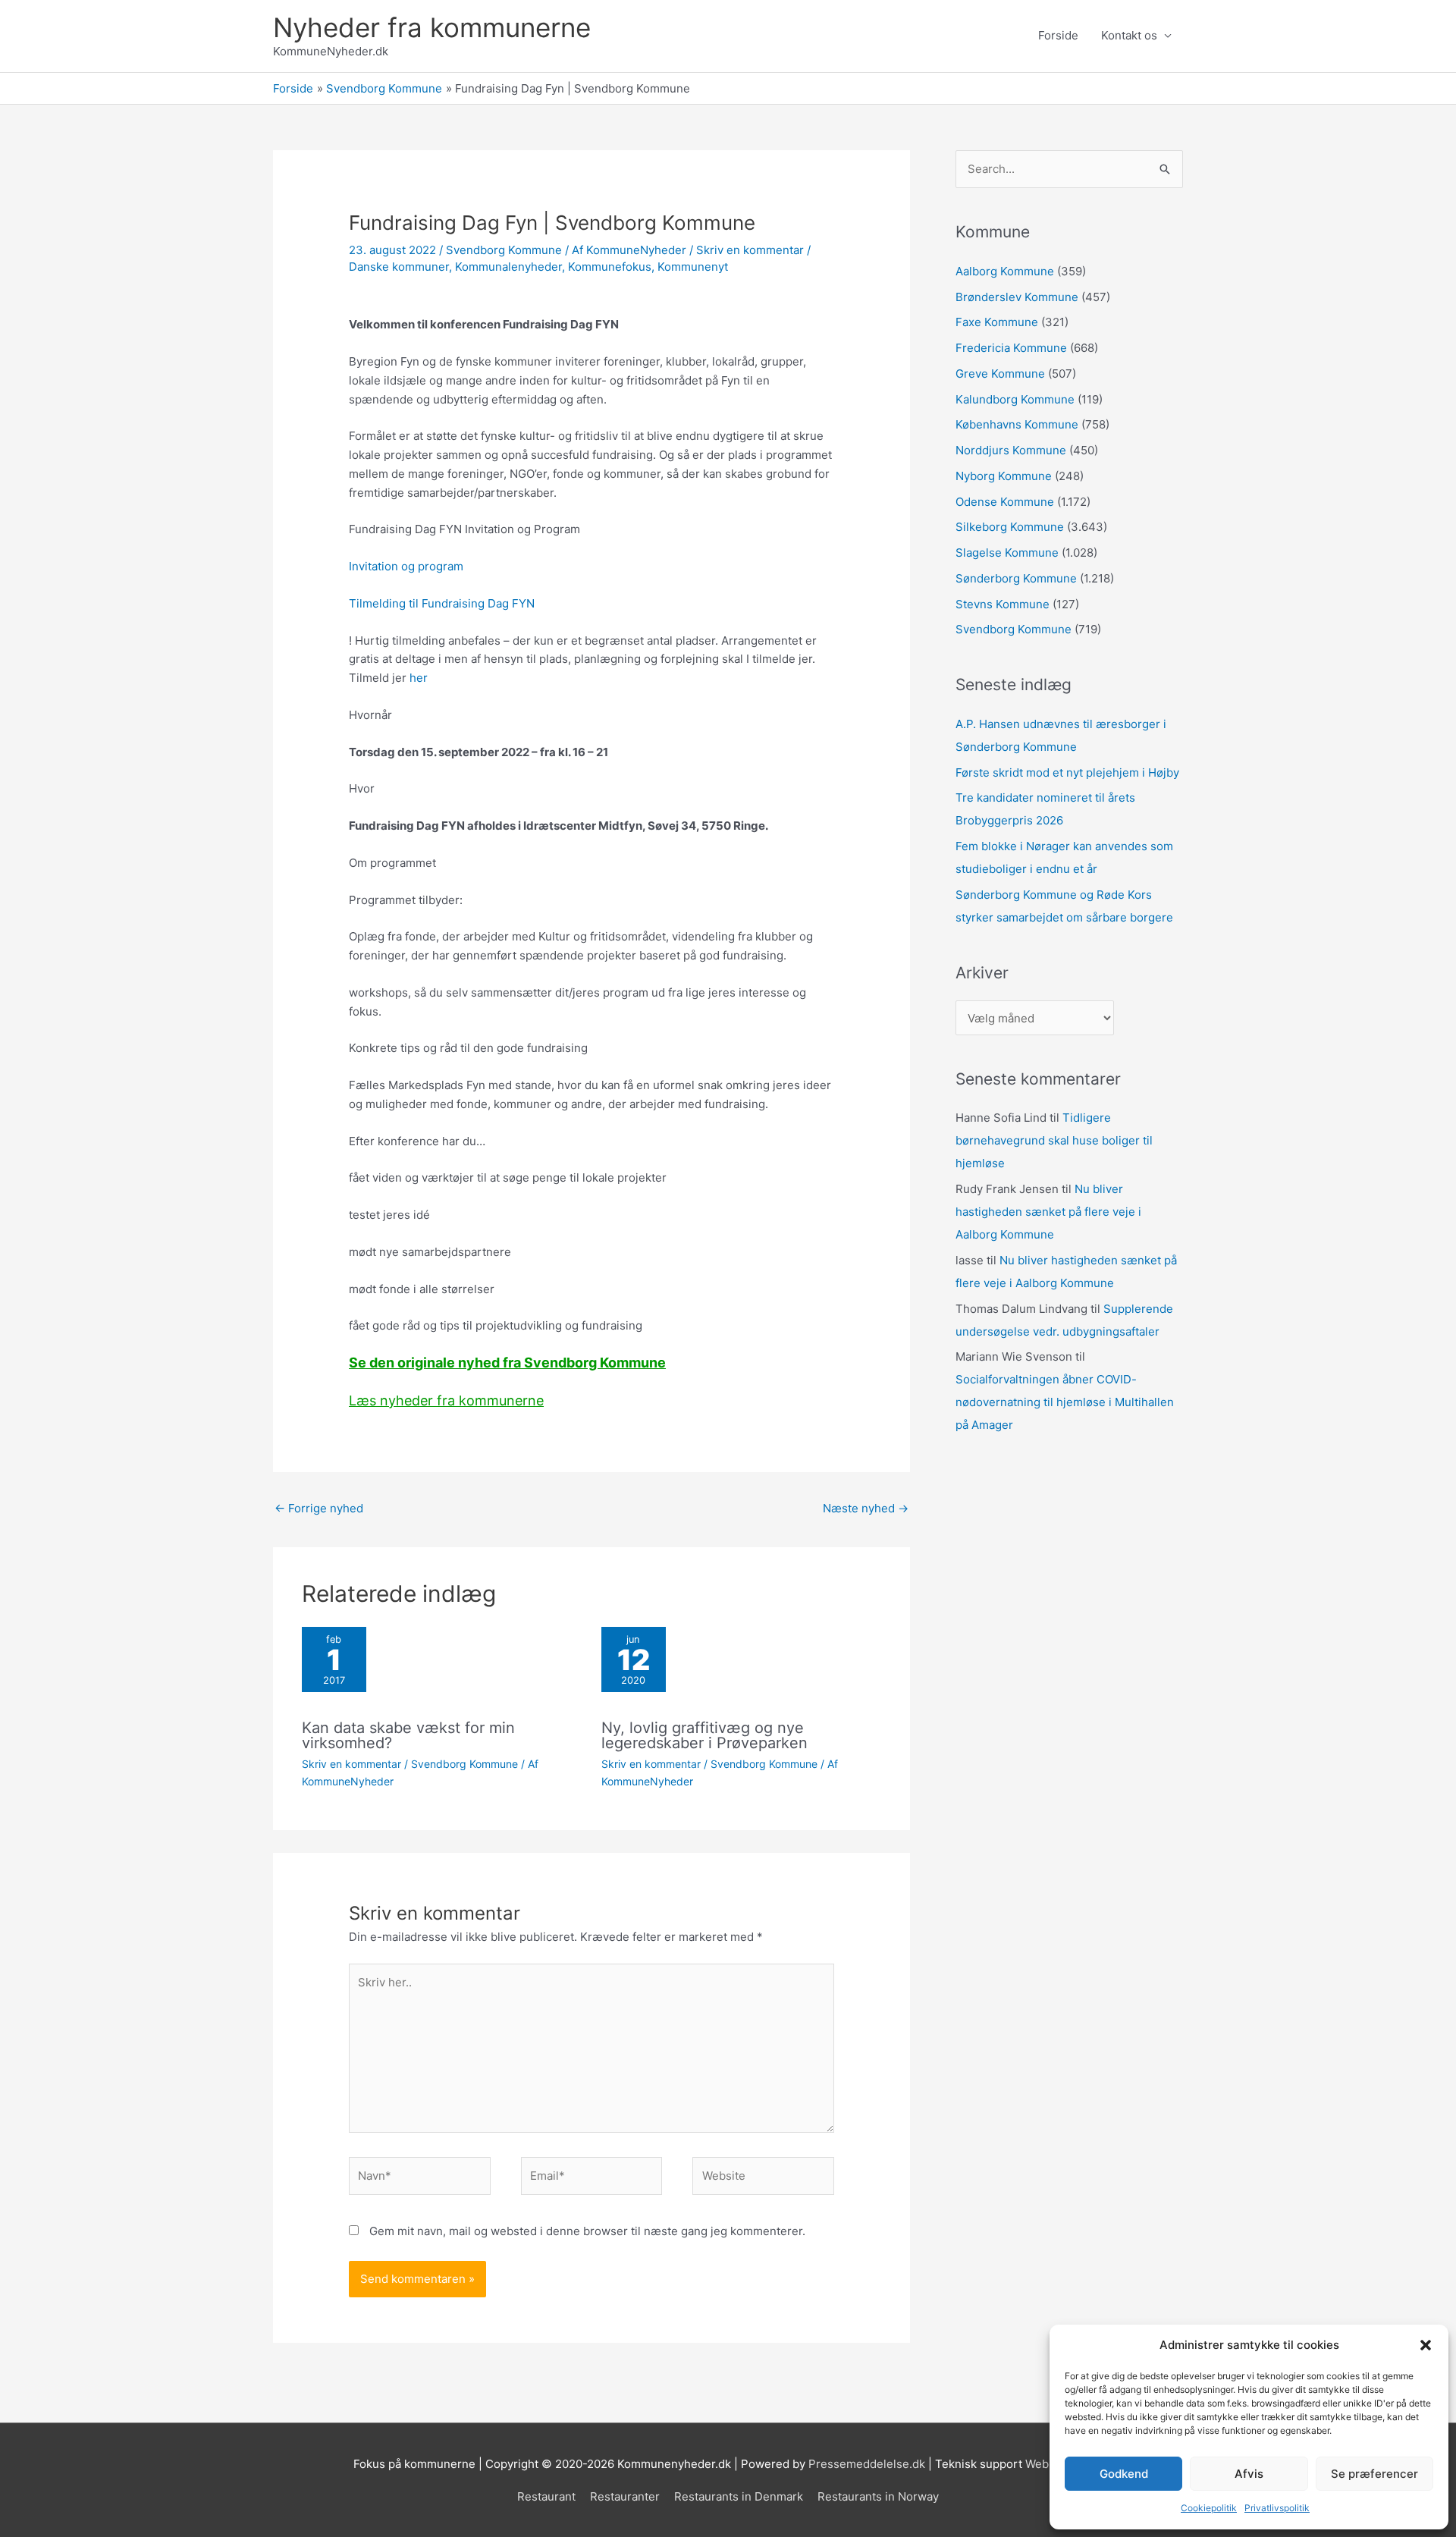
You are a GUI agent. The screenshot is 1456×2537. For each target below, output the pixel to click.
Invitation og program (406, 566)
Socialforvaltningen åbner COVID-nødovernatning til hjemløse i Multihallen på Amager (1065, 1402)
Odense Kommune (1005, 502)
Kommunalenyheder (508, 267)
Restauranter (625, 2496)
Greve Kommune (1000, 374)
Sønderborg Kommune (1016, 578)
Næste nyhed (866, 1508)
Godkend (1124, 2474)
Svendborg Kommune (504, 250)
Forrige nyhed (319, 1508)
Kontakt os (1129, 35)
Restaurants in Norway (878, 2496)
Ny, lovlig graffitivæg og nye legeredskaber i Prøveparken (704, 1735)
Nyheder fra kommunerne (432, 27)
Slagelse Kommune (1007, 553)
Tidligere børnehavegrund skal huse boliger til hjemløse (1054, 1140)
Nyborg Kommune (1004, 476)
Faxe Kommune (997, 322)
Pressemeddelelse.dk (867, 2464)
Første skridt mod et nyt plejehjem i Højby (1067, 772)
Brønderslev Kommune (1017, 297)
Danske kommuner (399, 267)
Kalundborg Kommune (1015, 399)
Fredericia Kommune (1011, 348)
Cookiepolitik (1209, 2508)
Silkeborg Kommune (1010, 527)
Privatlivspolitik (1277, 2508)
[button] (1426, 2345)
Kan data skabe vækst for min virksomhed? (408, 1735)
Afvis (1249, 2474)
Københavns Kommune (1017, 424)
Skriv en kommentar (750, 250)
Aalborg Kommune (1005, 271)
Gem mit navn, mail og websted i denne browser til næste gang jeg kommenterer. (587, 2231)
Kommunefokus (610, 267)
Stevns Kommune (1003, 604)
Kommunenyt (693, 267)
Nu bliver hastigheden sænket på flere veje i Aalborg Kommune (1048, 1212)
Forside (1058, 35)
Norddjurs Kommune (1011, 450)
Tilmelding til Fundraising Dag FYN (442, 603)
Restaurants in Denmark (739, 2496)
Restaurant (546, 2496)
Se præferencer (1374, 2474)
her (419, 678)
